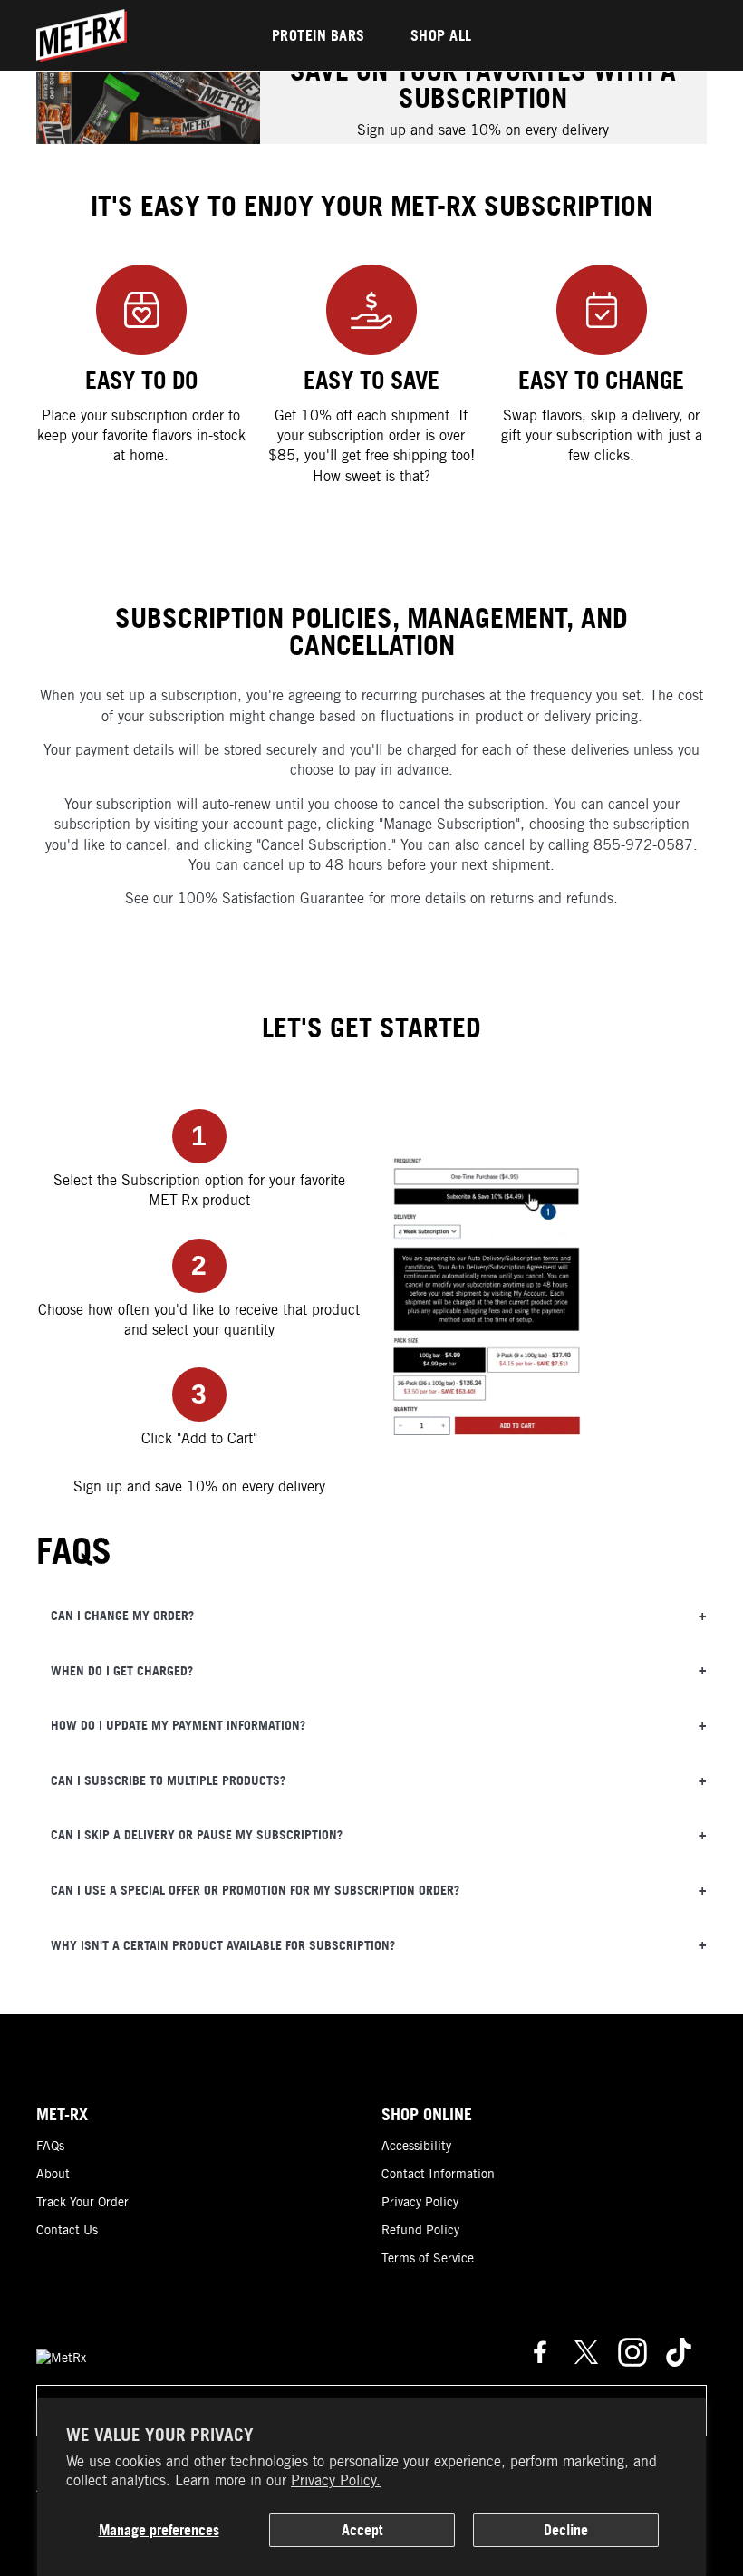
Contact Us (67, 2230)
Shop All (441, 35)
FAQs (50, 2146)
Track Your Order (82, 2202)
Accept (362, 2530)
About (53, 2174)
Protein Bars (318, 35)
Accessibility (416, 2146)
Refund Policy (420, 2230)
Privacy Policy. (336, 2480)
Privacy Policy (420, 2202)
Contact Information (438, 2174)
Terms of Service (428, 2258)
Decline (566, 2530)
